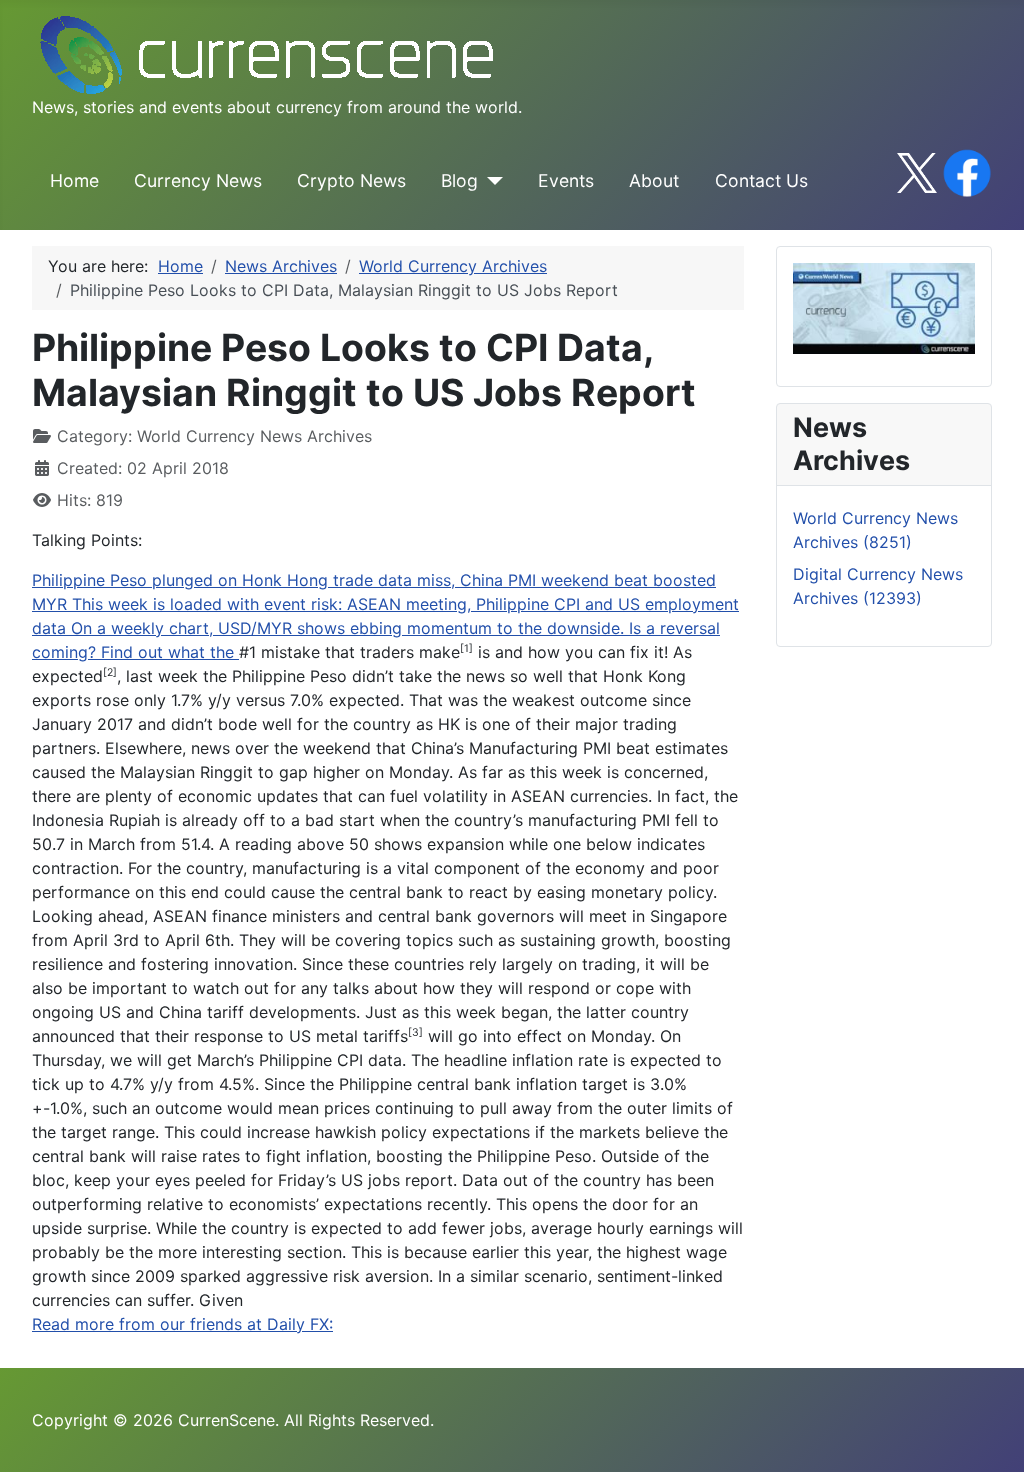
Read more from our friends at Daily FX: (182, 1324)
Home (74, 180)
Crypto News (351, 180)
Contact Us (761, 180)
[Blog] (490, 181)
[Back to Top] (989, 1435)
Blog (459, 180)
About (654, 180)
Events (566, 180)
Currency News (198, 180)
